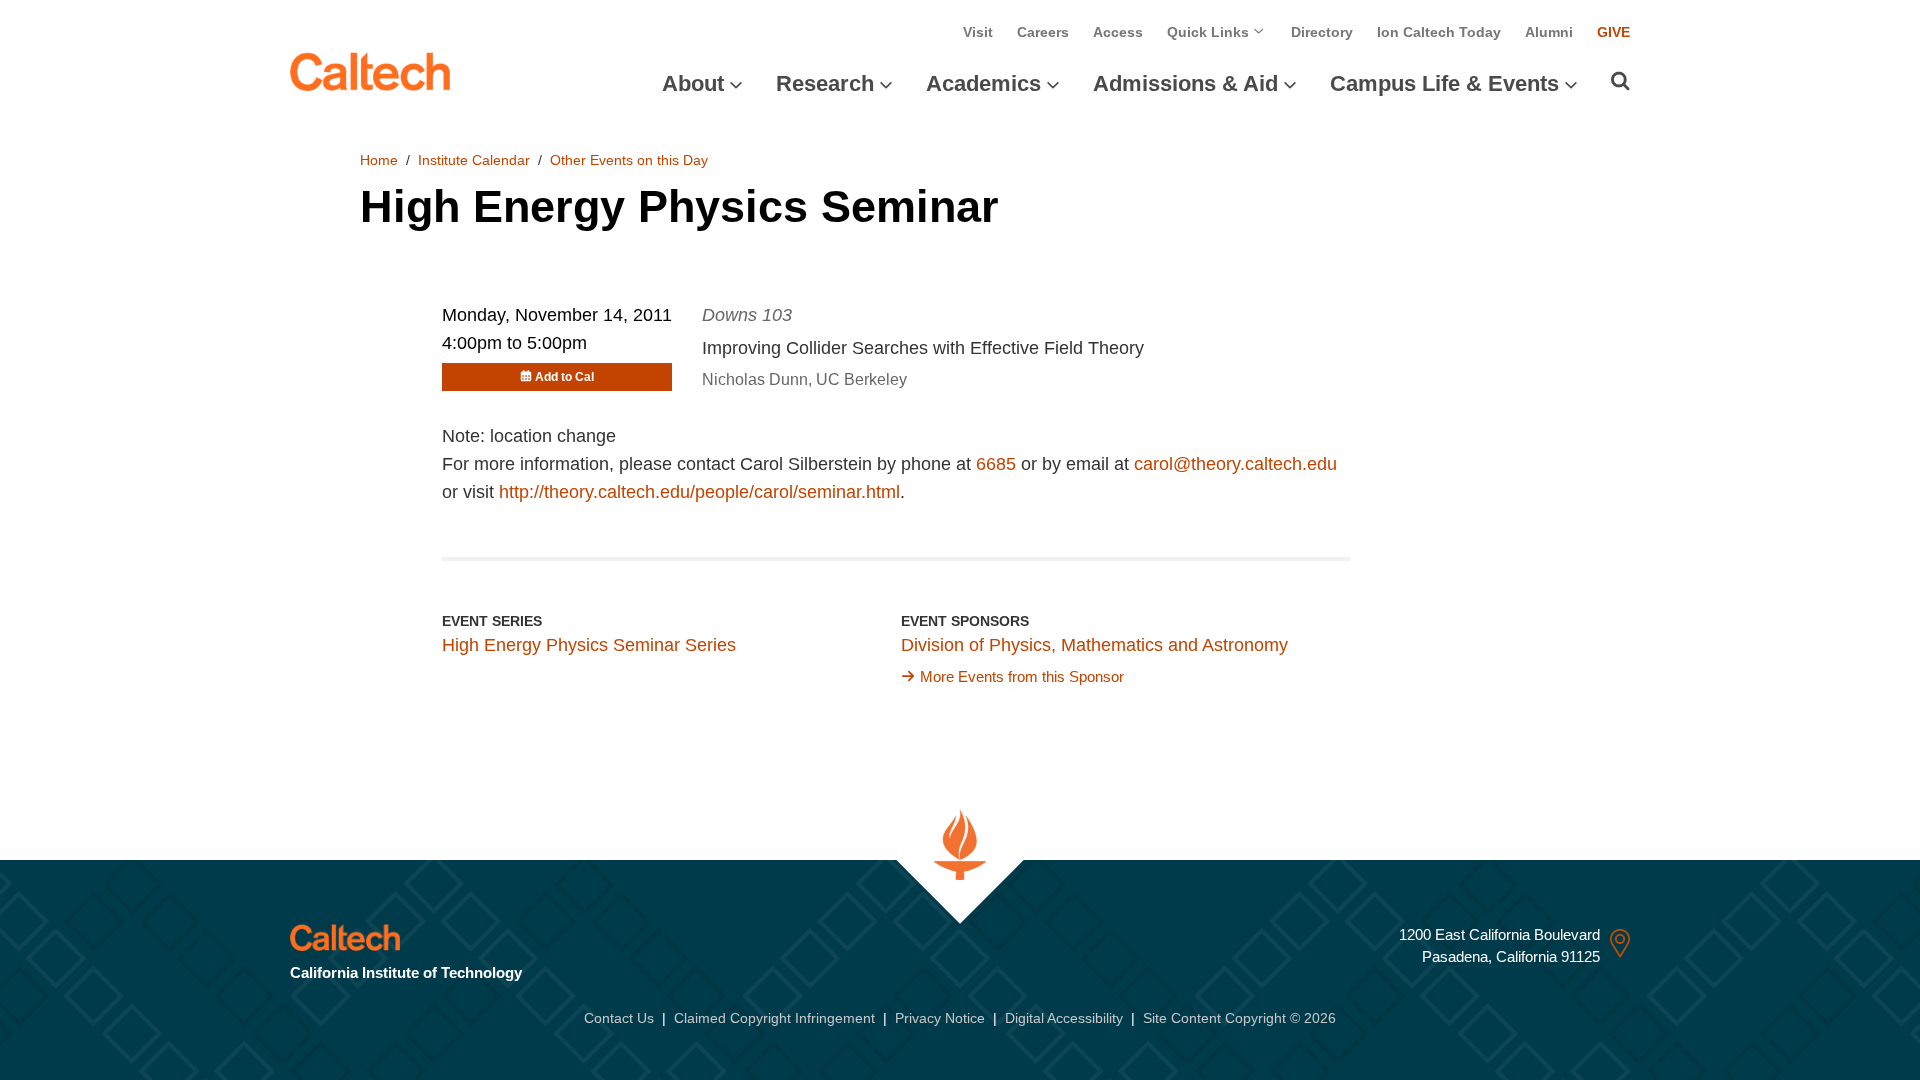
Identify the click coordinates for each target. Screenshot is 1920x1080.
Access (1118, 32)
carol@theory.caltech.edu (1235, 464)
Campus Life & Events (1444, 83)
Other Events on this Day (629, 160)
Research (825, 83)
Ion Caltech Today (1439, 32)
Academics (983, 83)
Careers (1043, 32)
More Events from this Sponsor (1022, 676)
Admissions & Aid (1185, 83)
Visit (978, 32)
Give (1613, 32)
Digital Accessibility (1064, 1018)
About (693, 83)
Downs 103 (747, 315)
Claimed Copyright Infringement (774, 1018)
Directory (1322, 32)
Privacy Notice (940, 1018)
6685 (996, 464)
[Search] (1620, 81)
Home (379, 160)
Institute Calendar (474, 160)
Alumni (1549, 32)
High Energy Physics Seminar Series (589, 645)
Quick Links (1210, 32)
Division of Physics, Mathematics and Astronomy (1094, 645)
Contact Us (619, 1018)
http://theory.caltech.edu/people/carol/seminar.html (699, 492)
